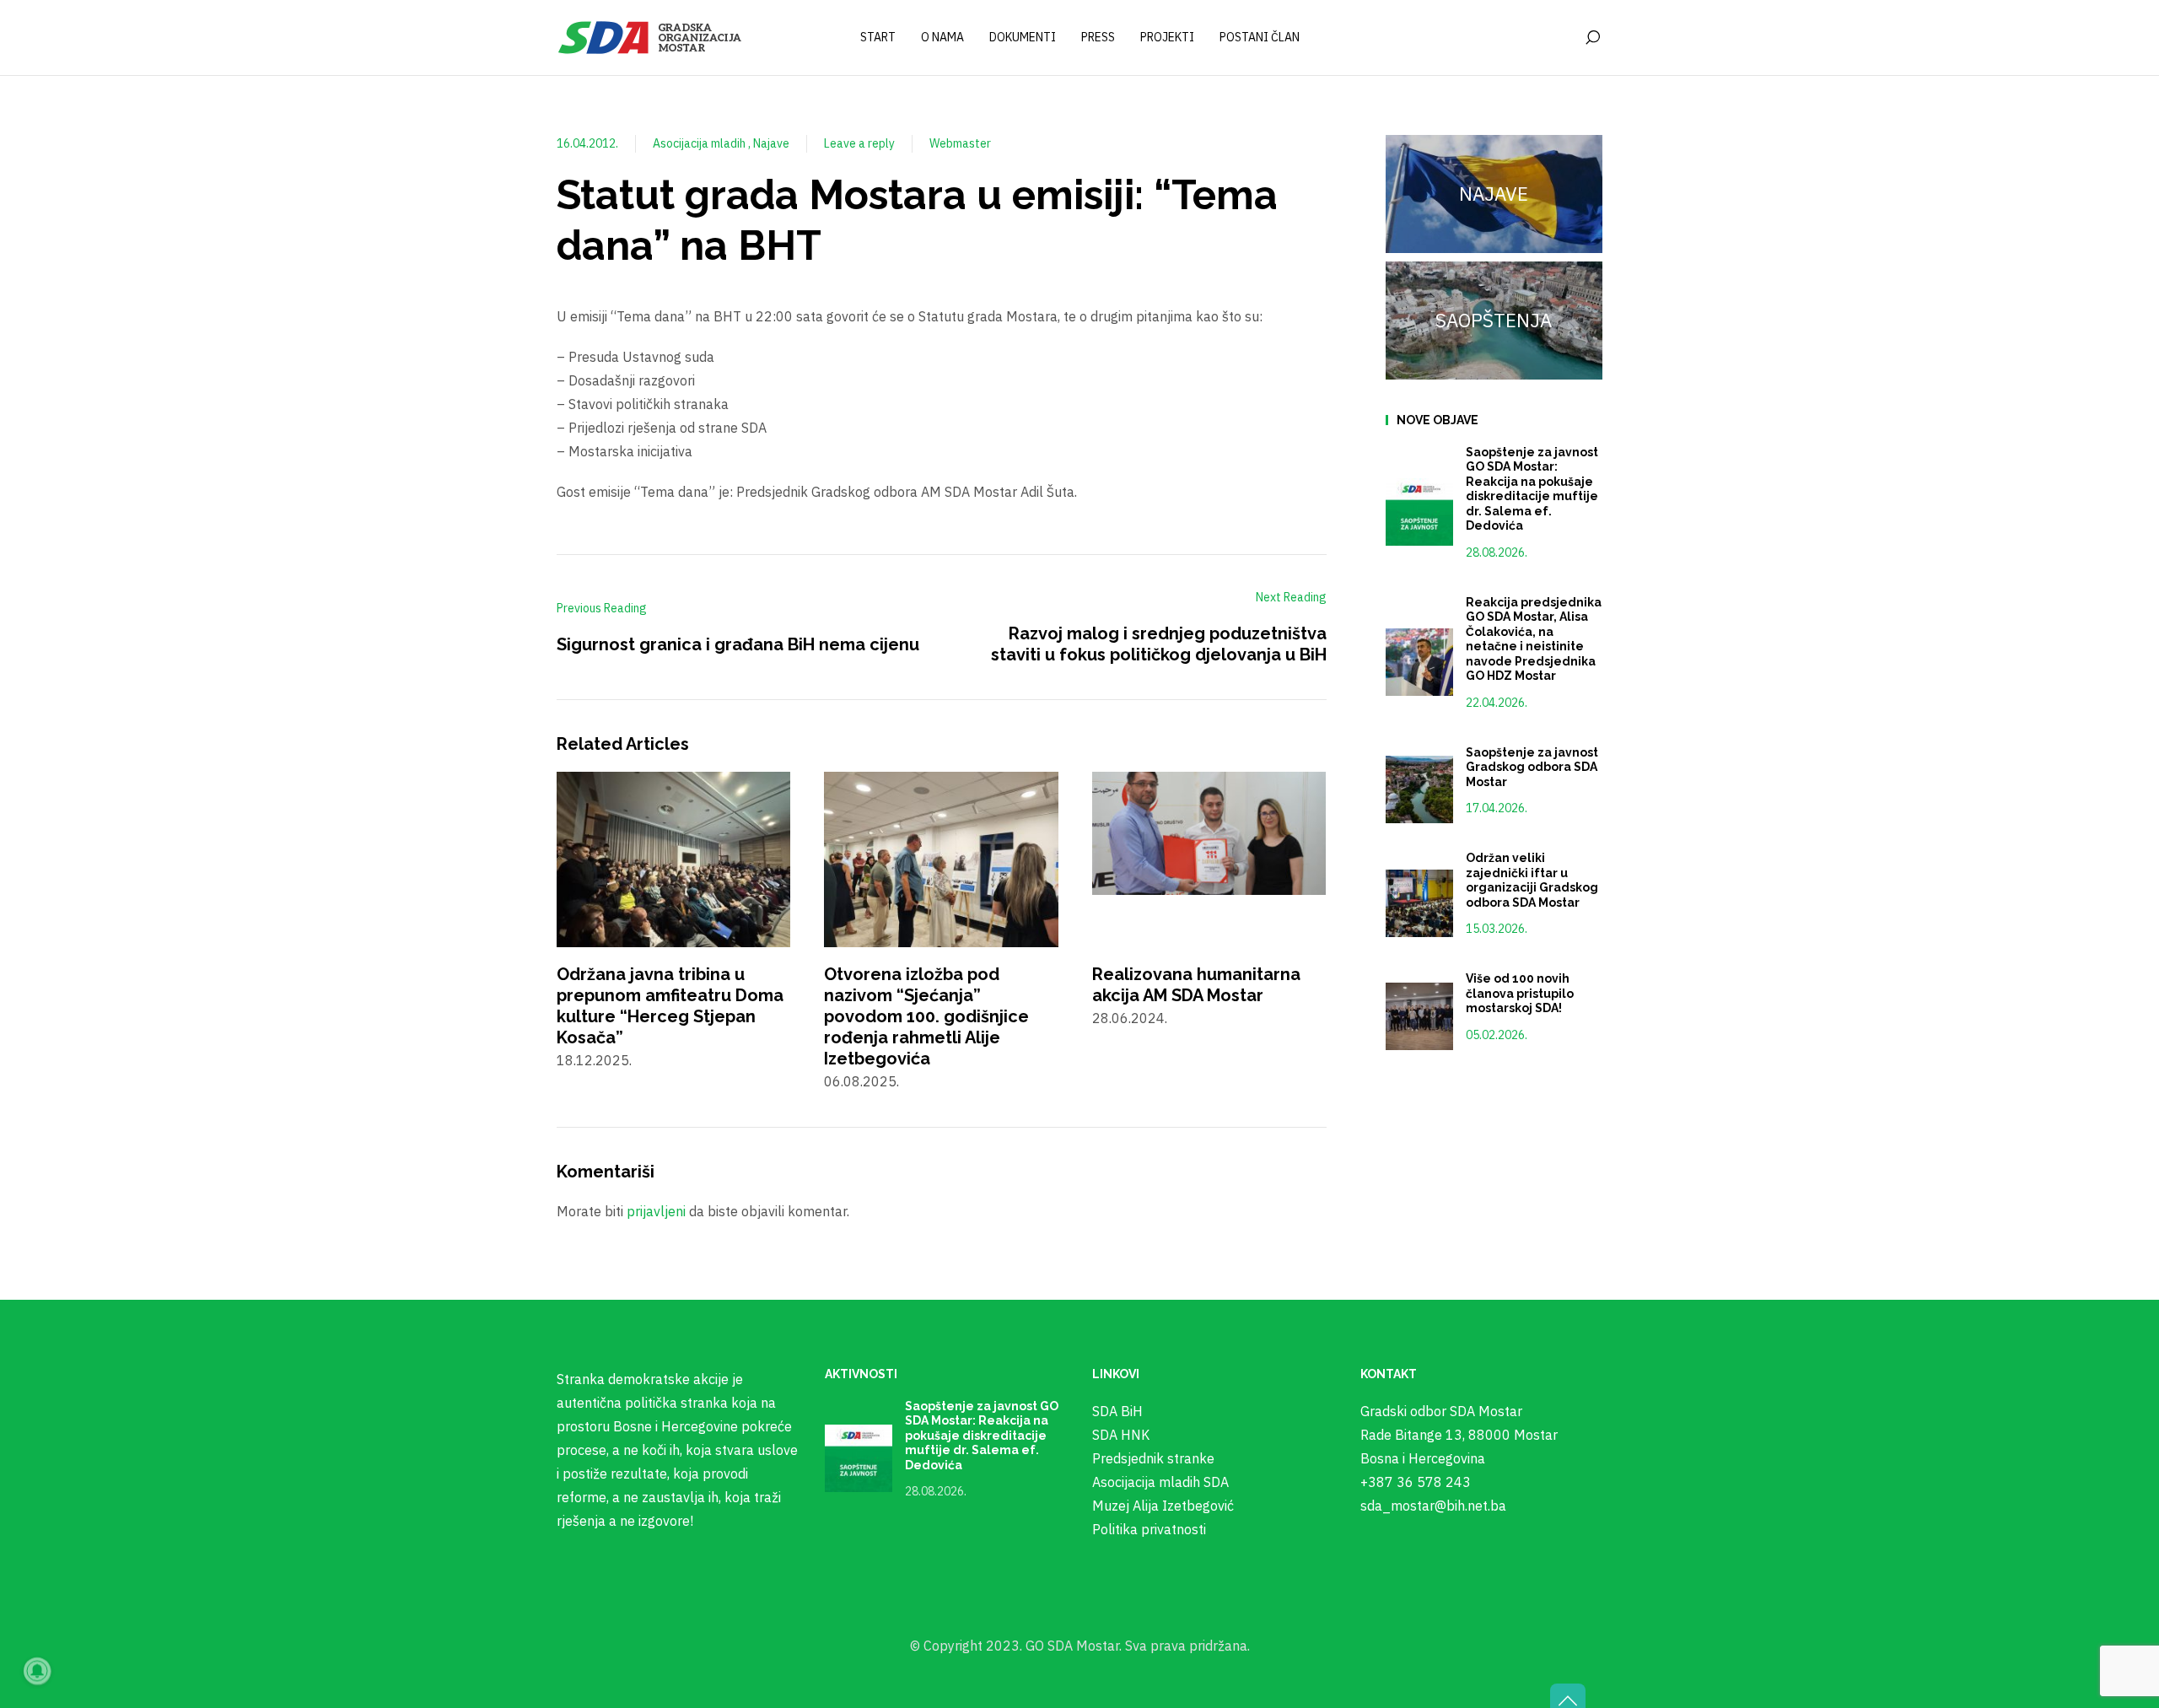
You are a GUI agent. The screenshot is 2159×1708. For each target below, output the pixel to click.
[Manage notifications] (37, 1671)
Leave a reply (859, 143)
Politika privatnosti (1149, 1529)
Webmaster (960, 143)
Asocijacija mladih (700, 143)
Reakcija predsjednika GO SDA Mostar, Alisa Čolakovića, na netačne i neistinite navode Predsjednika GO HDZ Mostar (1534, 639)
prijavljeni (656, 1211)
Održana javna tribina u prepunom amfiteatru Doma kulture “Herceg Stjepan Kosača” (670, 1006)
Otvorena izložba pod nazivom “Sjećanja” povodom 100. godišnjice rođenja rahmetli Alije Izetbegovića (926, 1016)
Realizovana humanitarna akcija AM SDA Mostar (1196, 985)
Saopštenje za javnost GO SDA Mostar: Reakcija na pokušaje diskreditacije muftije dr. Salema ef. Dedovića (1532, 489)
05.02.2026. (1497, 1035)
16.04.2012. (587, 143)
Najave (771, 143)
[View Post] (673, 858)
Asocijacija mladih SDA (1160, 1482)
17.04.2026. (1497, 808)
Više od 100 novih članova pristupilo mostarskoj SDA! (1520, 993)
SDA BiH (1117, 1411)
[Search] (1592, 38)
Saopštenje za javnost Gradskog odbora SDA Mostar (1532, 767)
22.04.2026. (1497, 703)
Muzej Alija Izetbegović (1163, 1506)
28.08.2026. (1497, 552)
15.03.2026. (1497, 929)
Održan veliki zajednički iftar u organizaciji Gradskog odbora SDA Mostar (1532, 880)
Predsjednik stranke (1153, 1458)
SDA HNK (1121, 1435)
